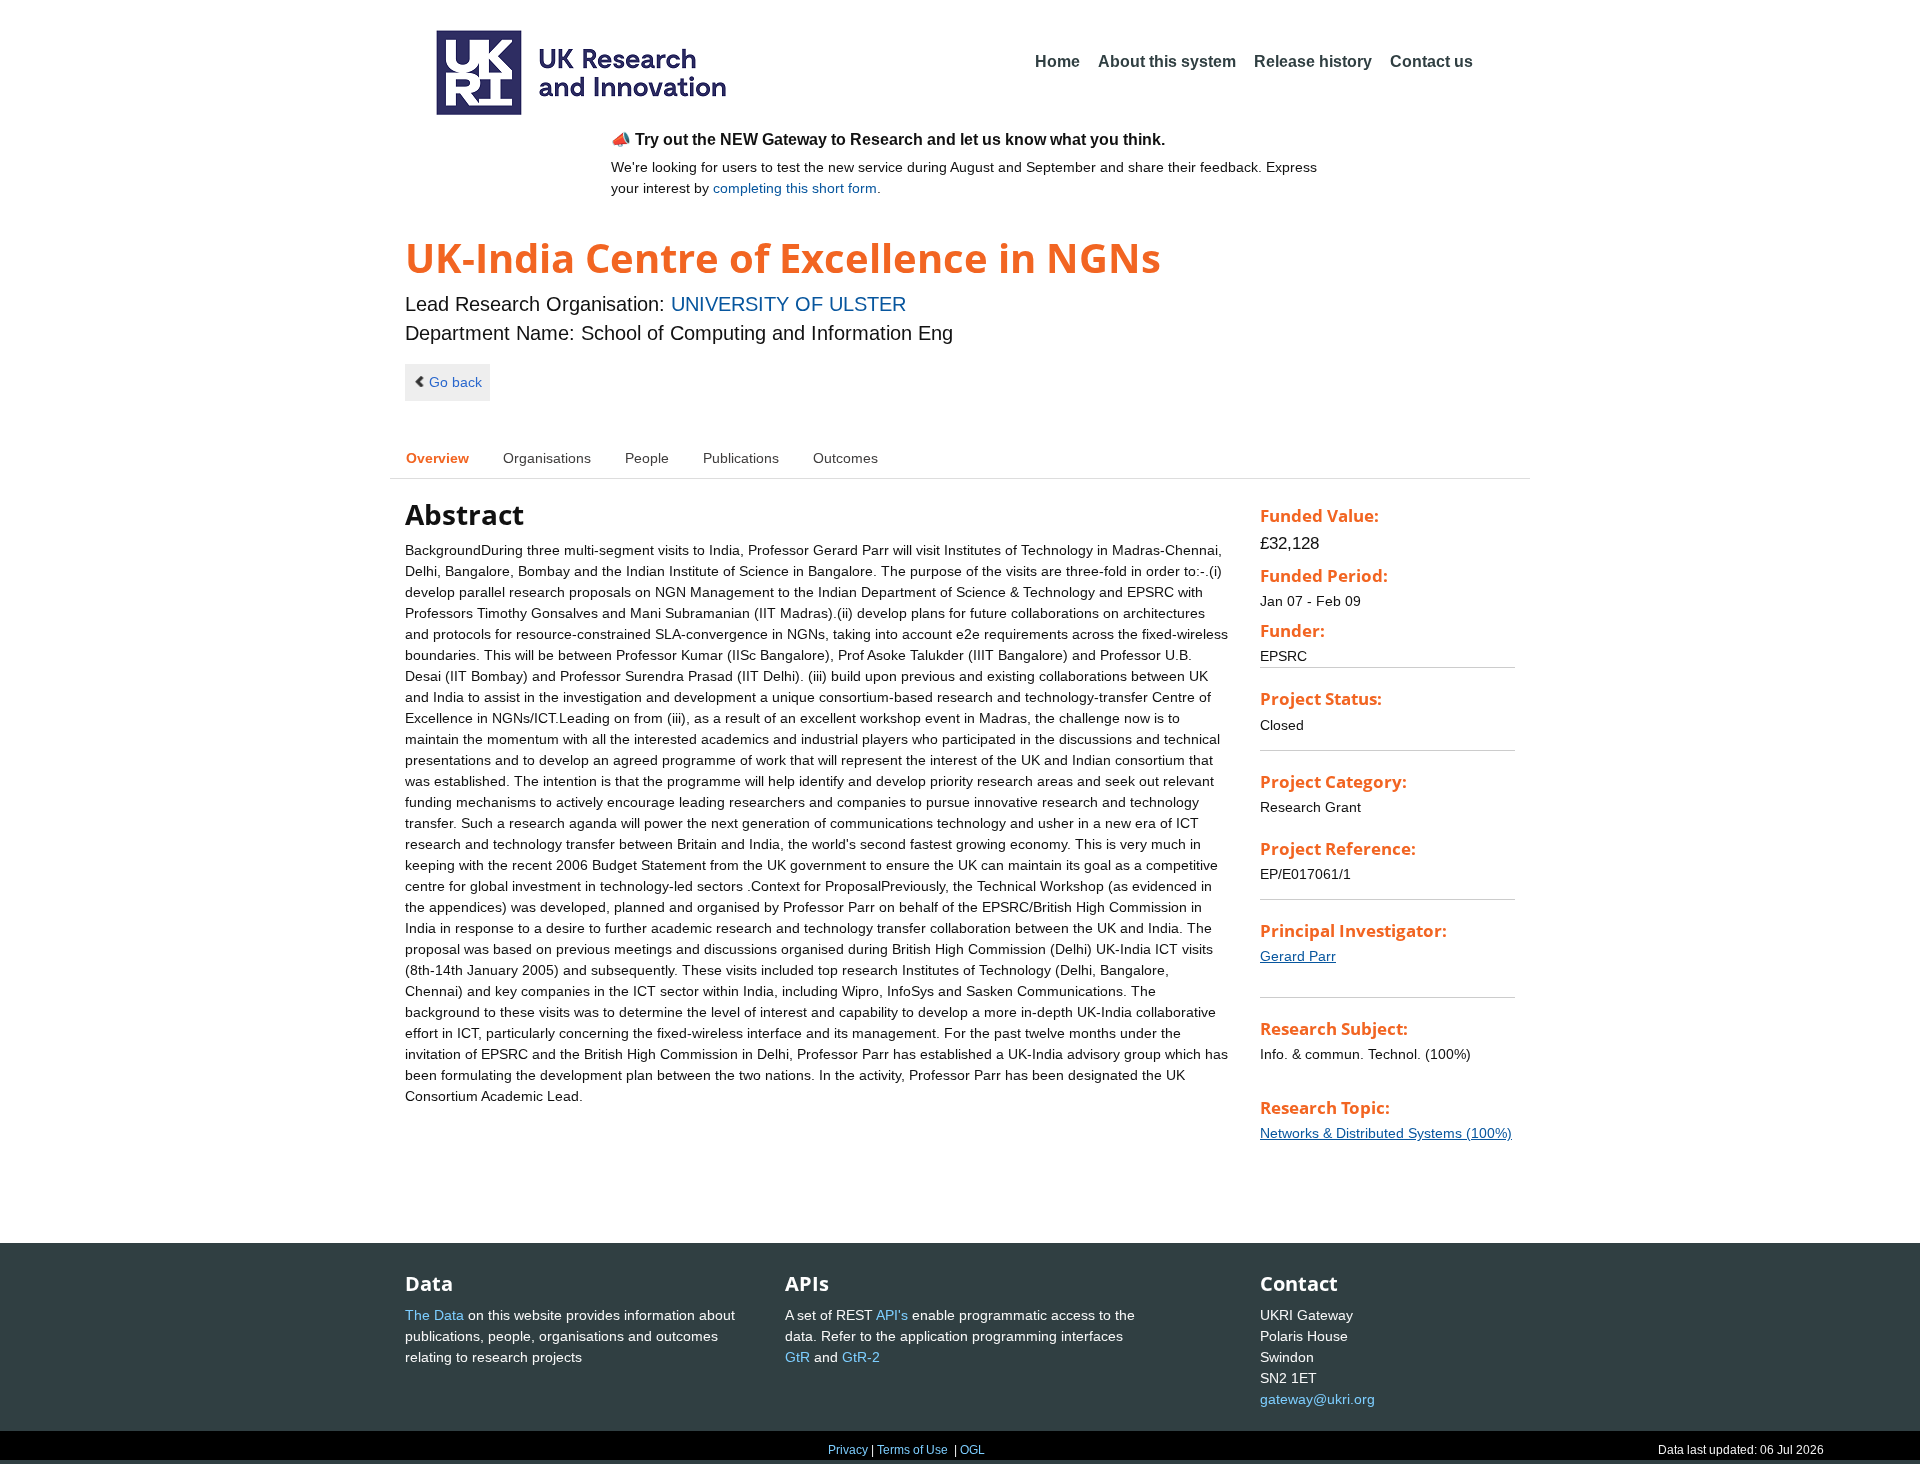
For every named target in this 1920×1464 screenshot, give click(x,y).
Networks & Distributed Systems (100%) (1386, 1133)
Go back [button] (455, 382)
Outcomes (845, 458)
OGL (972, 1450)
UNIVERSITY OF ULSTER (788, 304)
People (647, 458)
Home (1057, 61)
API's (892, 1315)
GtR (797, 1357)
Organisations (547, 458)
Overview (437, 458)
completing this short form (795, 188)
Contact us (1431, 61)
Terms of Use (912, 1450)
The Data (434, 1315)
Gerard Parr (1298, 956)
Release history (1313, 61)
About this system (1167, 61)
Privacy (848, 1450)
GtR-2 (861, 1357)
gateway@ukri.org (1317, 1399)
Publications (741, 458)
